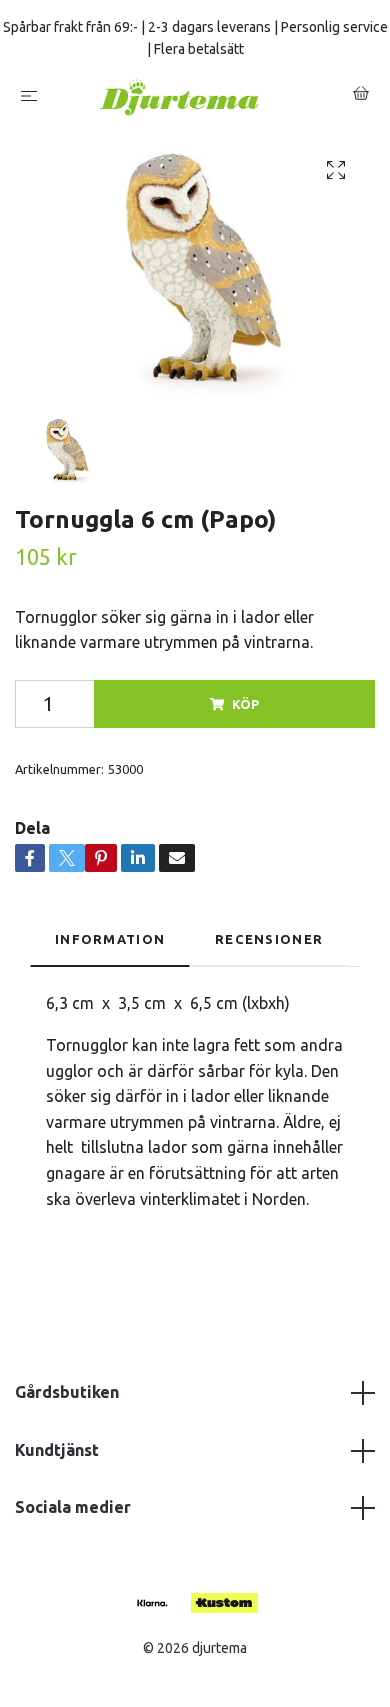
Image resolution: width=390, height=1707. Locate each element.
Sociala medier (73, 1516)
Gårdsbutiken (67, 1400)
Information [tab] (110, 947)
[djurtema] (199, 100)
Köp (245, 712)
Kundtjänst (57, 1458)
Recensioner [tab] (269, 947)
